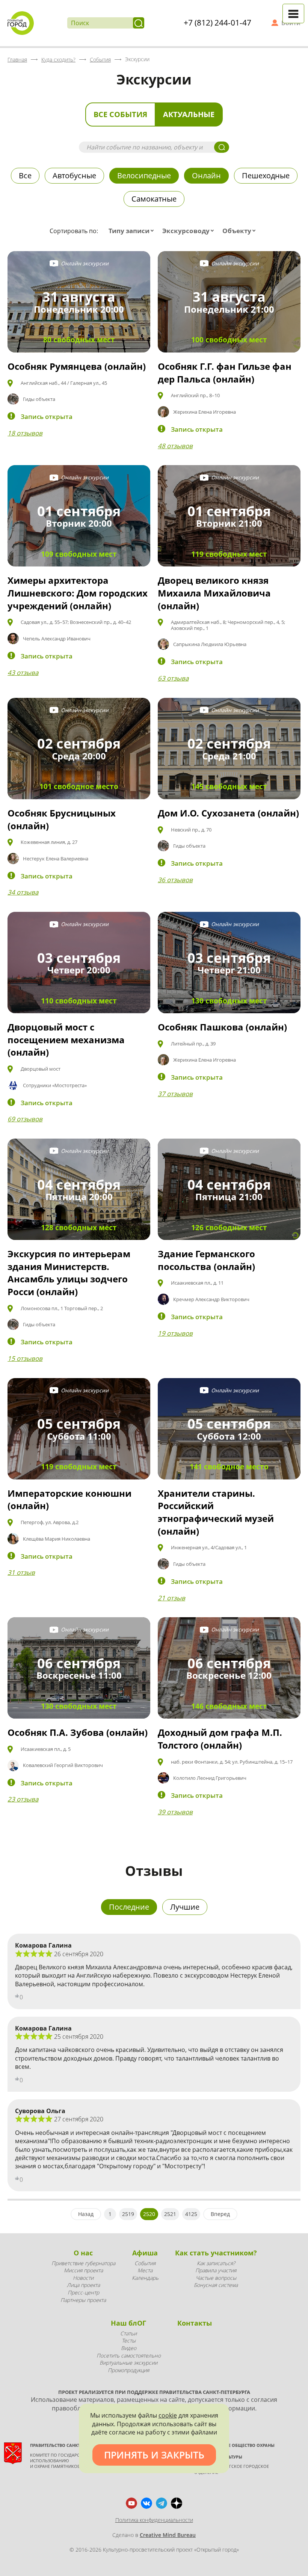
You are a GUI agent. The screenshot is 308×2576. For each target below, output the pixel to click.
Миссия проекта (83, 2270)
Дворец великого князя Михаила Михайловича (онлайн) (214, 593)
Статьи (128, 2333)
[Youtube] (131, 2503)
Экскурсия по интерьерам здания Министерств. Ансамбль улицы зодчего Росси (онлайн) (69, 1273)
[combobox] (133, 231)
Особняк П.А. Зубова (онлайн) (78, 1732)
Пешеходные (266, 175)
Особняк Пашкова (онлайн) (222, 1027)
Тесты (129, 2340)
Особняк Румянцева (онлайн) (77, 366)
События (145, 2263)
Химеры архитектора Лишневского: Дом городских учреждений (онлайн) (78, 593)
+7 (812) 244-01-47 (217, 23)
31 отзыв (21, 1572)
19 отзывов (175, 1333)
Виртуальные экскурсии (128, 2363)
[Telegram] (162, 2503)
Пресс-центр (83, 2292)
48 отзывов (175, 446)
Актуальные (189, 114)
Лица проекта (83, 2285)
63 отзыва (173, 678)
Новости (83, 2278)
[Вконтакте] (146, 2503)
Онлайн (206, 175)
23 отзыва (23, 1799)
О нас (83, 2253)
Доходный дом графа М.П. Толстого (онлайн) (220, 1739)
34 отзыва (23, 892)
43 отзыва (23, 673)
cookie (168, 2415)
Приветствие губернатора (83, 2263)
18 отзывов (25, 433)
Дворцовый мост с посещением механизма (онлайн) (66, 1039)
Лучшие (185, 1907)
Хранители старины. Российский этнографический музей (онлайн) (216, 1512)
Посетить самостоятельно (129, 2355)
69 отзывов (25, 1119)
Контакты (195, 2323)
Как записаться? (216, 2263)
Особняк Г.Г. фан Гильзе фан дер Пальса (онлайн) (225, 373)
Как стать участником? (216, 2253)
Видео (129, 2348)
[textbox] (133, 231)
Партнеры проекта (83, 2300)
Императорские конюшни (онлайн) (69, 1500)
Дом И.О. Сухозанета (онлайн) (228, 813)
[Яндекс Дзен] (177, 2503)
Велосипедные (144, 175)
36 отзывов (175, 880)
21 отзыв (171, 1598)
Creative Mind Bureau (168, 2535)
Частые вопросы (216, 2278)
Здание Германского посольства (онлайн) (206, 1260)
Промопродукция (128, 2370)
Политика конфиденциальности (154, 2520)
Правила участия (216, 2270)
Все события (120, 114)
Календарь (145, 2278)
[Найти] (139, 23)
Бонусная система (216, 2285)
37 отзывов (175, 1094)
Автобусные (74, 175)
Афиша (145, 2253)
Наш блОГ (128, 2323)
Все (25, 175)
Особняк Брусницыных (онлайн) (62, 819)
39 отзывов (175, 1812)
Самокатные (154, 199)
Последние (129, 1907)
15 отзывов (25, 1358)
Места (145, 2270)
